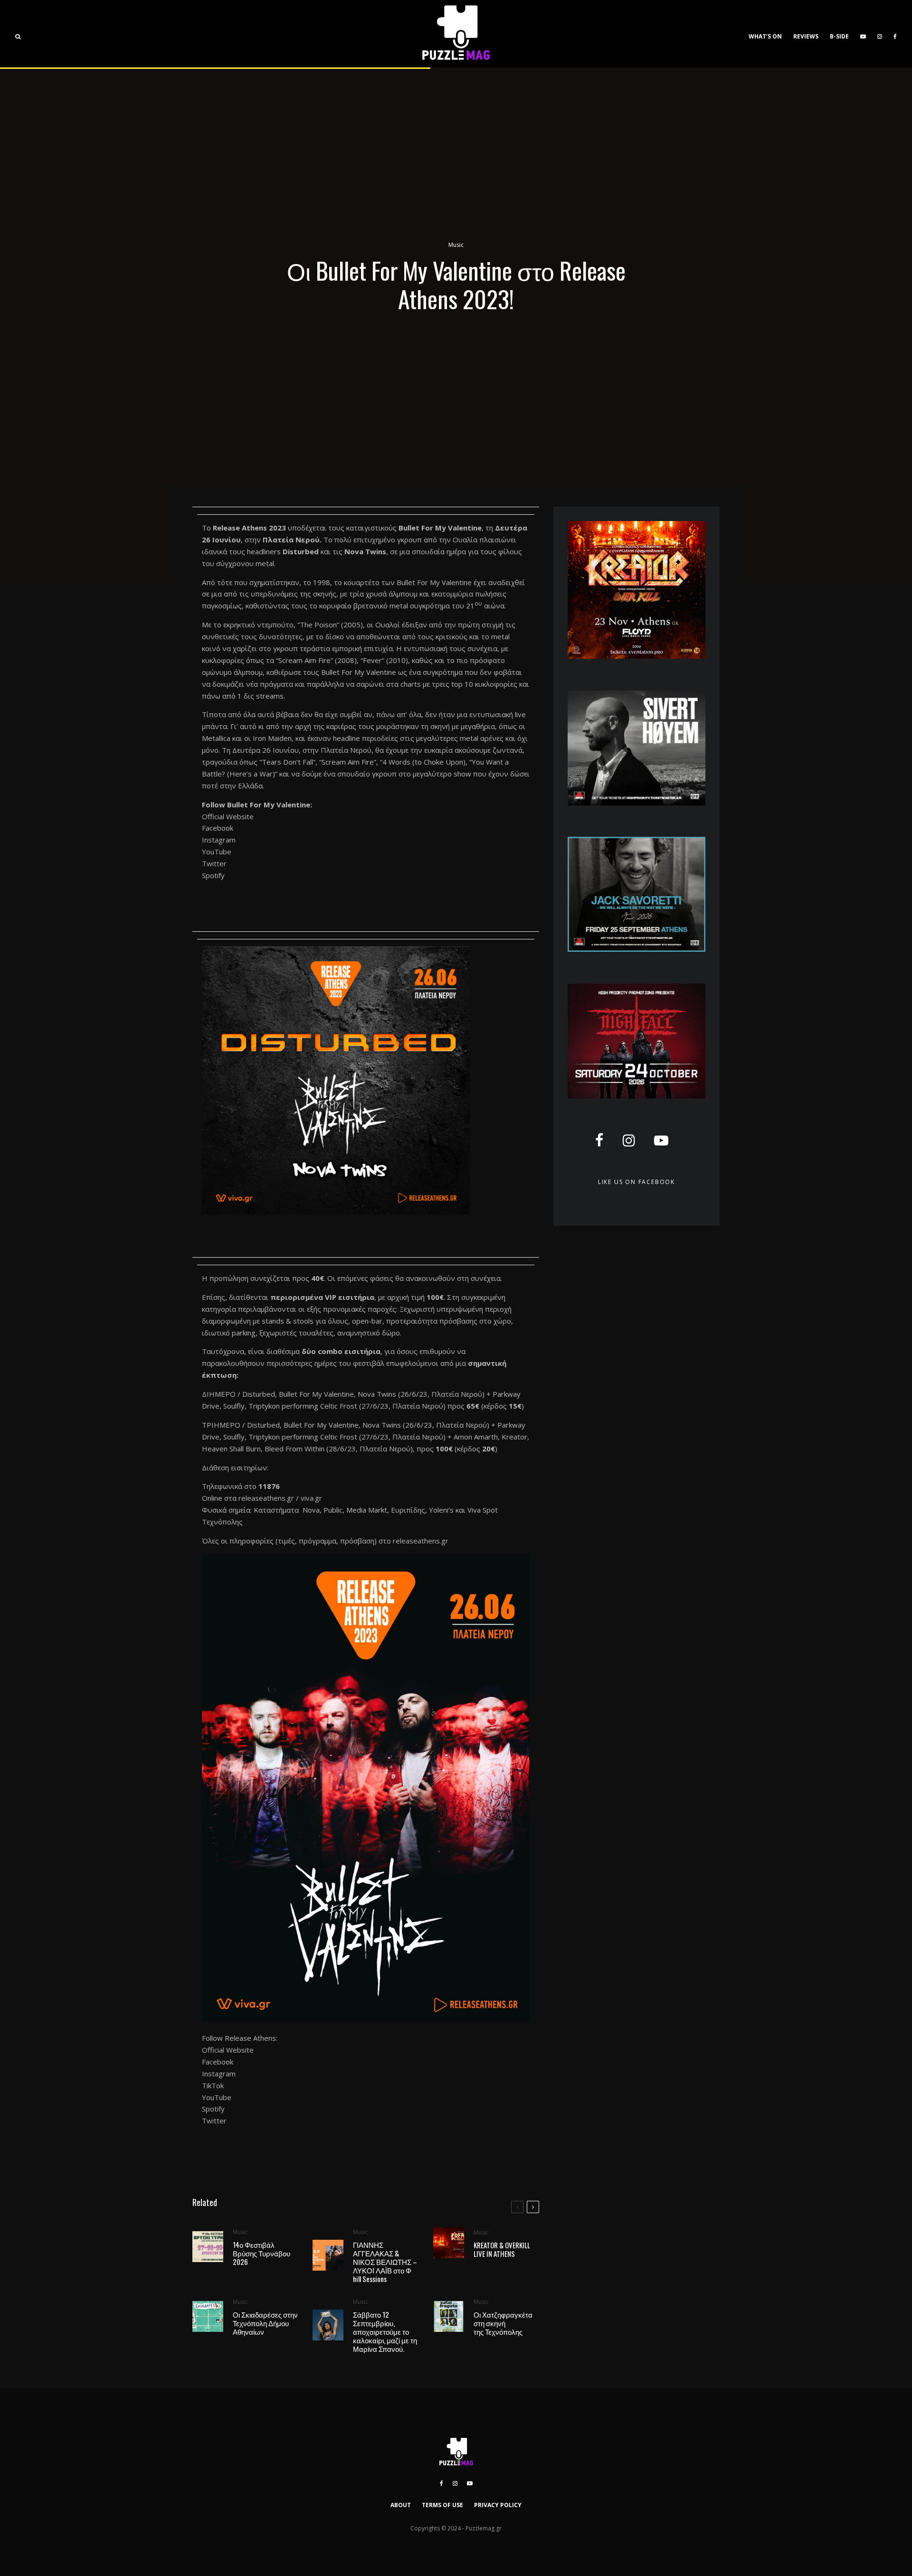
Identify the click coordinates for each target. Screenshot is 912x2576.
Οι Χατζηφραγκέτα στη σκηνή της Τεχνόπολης (503, 2323)
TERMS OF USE (442, 2505)
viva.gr (311, 1498)
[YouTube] (863, 34)
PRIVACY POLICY (498, 2505)
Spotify (213, 875)
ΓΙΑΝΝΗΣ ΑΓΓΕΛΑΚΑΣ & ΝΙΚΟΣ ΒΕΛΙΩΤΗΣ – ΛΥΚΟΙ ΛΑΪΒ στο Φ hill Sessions (385, 2262)
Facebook (218, 828)
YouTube (217, 852)
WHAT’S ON (765, 36)
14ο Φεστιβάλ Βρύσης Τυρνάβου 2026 (261, 2253)
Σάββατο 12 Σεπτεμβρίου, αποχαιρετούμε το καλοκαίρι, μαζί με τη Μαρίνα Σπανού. (385, 2331)
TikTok (213, 2085)
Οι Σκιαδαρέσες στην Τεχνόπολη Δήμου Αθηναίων (265, 2323)
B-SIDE (839, 36)
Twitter (214, 863)
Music (456, 245)
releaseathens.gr (266, 1498)
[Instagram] (880, 34)
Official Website (228, 816)
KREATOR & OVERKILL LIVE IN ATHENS (502, 2249)
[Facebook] (895, 34)
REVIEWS (806, 36)
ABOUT (401, 2505)
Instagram (219, 840)
